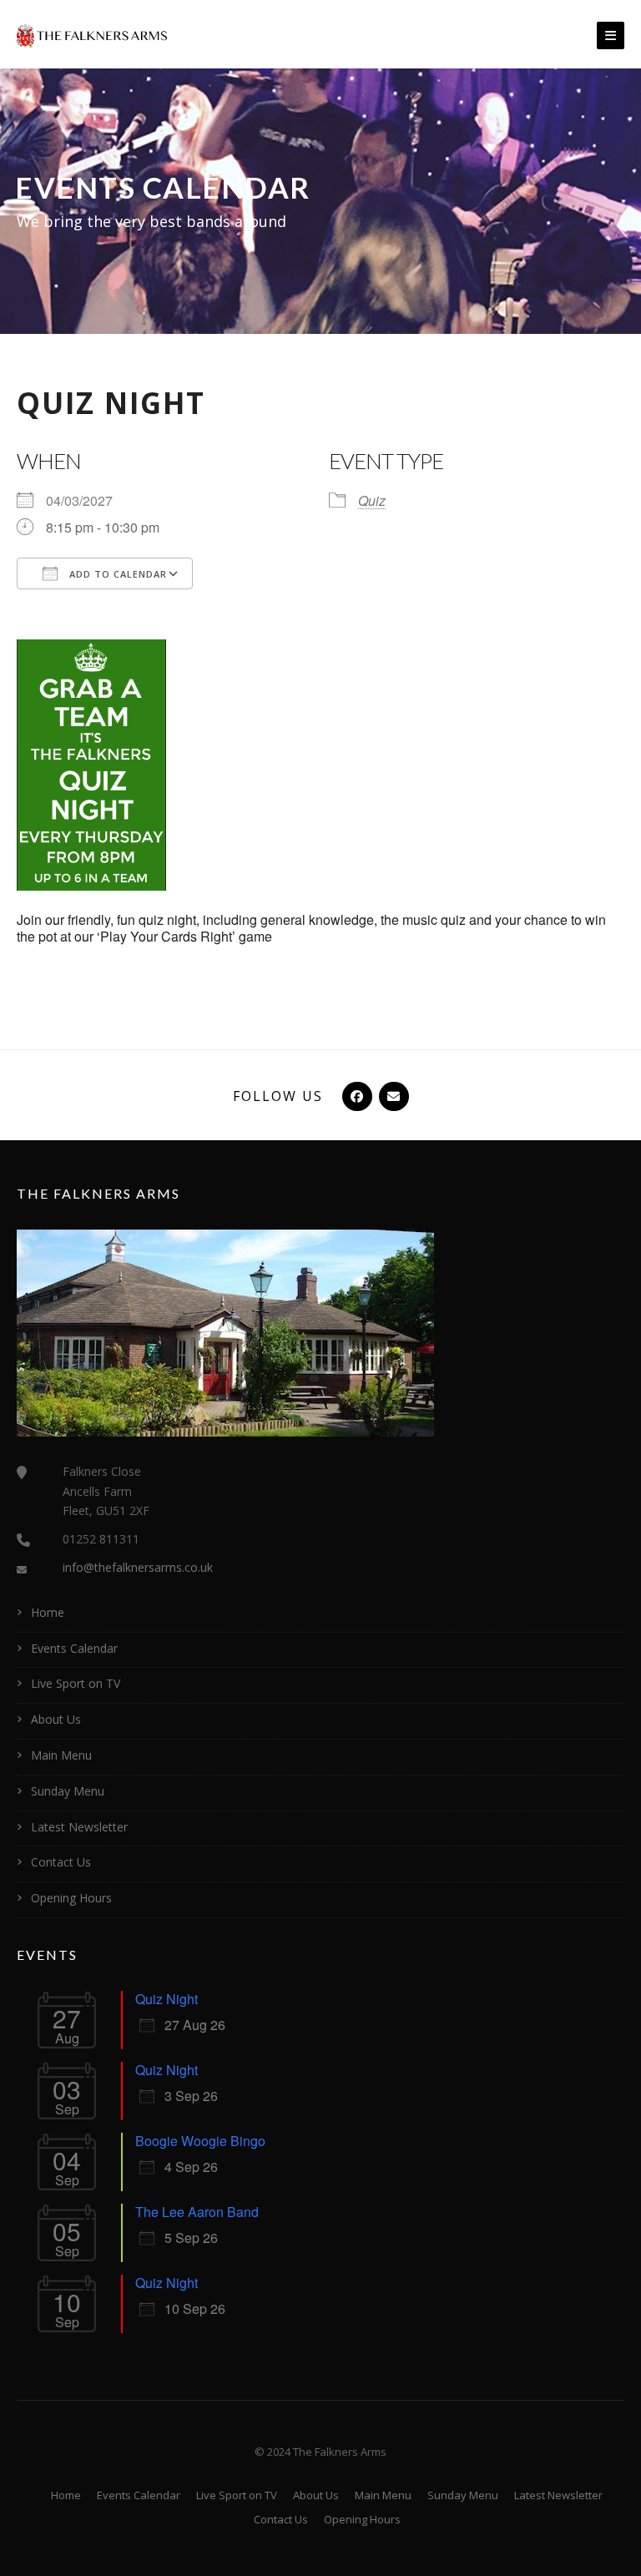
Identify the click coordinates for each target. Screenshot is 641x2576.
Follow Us (278, 1096)
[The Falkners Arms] (92, 34)
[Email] (392, 1096)
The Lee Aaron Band (197, 2212)
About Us (56, 1719)
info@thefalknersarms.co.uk (138, 1567)
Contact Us (61, 1862)
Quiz (372, 500)
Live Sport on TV (76, 1683)
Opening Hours (71, 1898)
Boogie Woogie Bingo (200, 2141)
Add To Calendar (116, 574)
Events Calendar (74, 1648)
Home (48, 1612)
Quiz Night (167, 1999)
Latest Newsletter (79, 1827)
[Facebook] (356, 1096)
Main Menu (61, 1755)
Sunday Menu (68, 1791)
